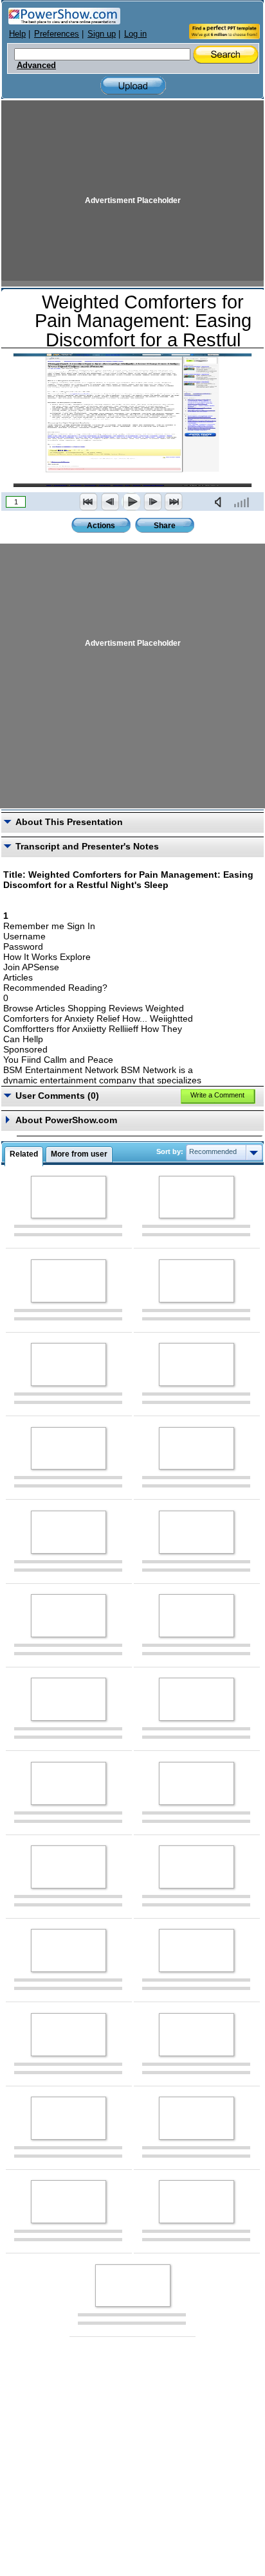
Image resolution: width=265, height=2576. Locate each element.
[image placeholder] (69, 1197)
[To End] (174, 502)
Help (17, 34)
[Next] (152, 502)
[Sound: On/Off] (221, 502)
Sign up (102, 34)
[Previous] (110, 502)
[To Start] (89, 502)
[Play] (131, 502)
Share (165, 526)
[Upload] (133, 86)
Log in (135, 34)
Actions (101, 526)
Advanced (36, 66)
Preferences (57, 34)
